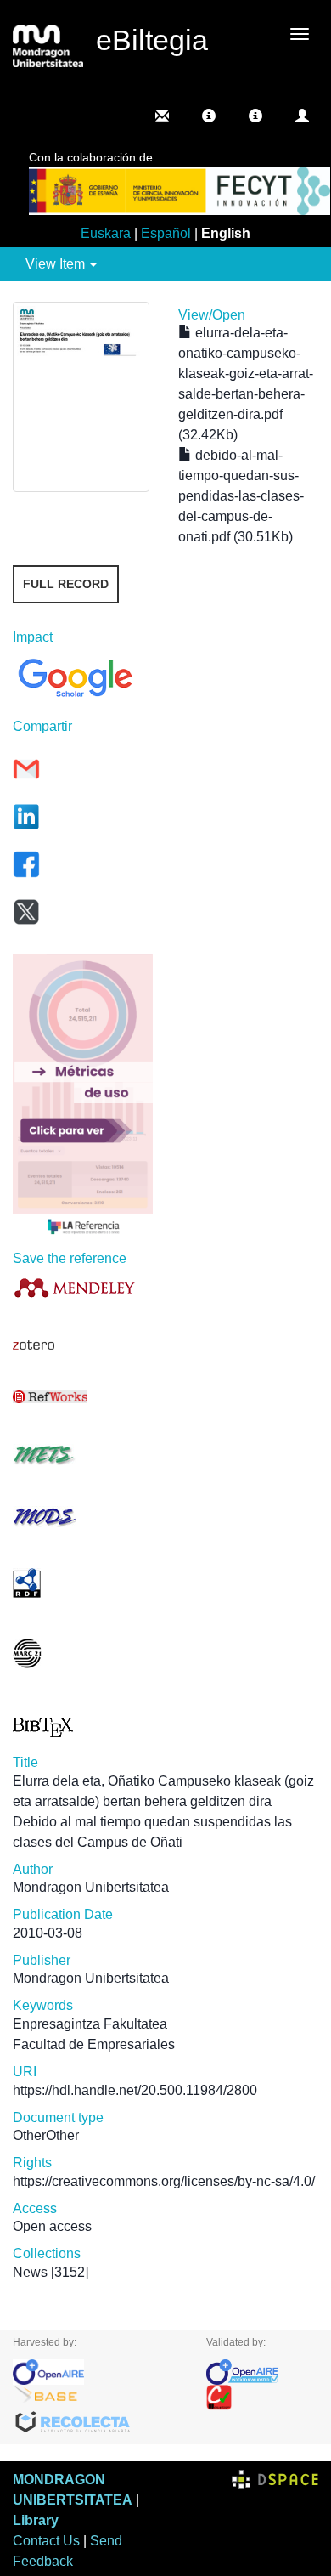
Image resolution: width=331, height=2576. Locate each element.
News (30, 2272)
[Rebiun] (263, 2398)
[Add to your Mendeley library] (83, 1287)
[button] (209, 116)
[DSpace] (275, 2480)
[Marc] (83, 1653)
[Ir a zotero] (83, 1345)
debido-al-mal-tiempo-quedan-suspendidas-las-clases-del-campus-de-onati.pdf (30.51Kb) (241, 496)
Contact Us (46, 2541)
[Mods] (83, 1517)
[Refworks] (83, 1397)
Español (166, 233)
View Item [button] (57, 264)
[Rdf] (83, 1583)
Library (36, 2520)
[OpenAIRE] (97, 2372)
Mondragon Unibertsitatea (91, 1887)
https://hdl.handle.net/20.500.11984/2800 (135, 2090)
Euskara (106, 233)
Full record (66, 584)
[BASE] (97, 2398)
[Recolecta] (97, 2423)
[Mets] (83, 1455)
